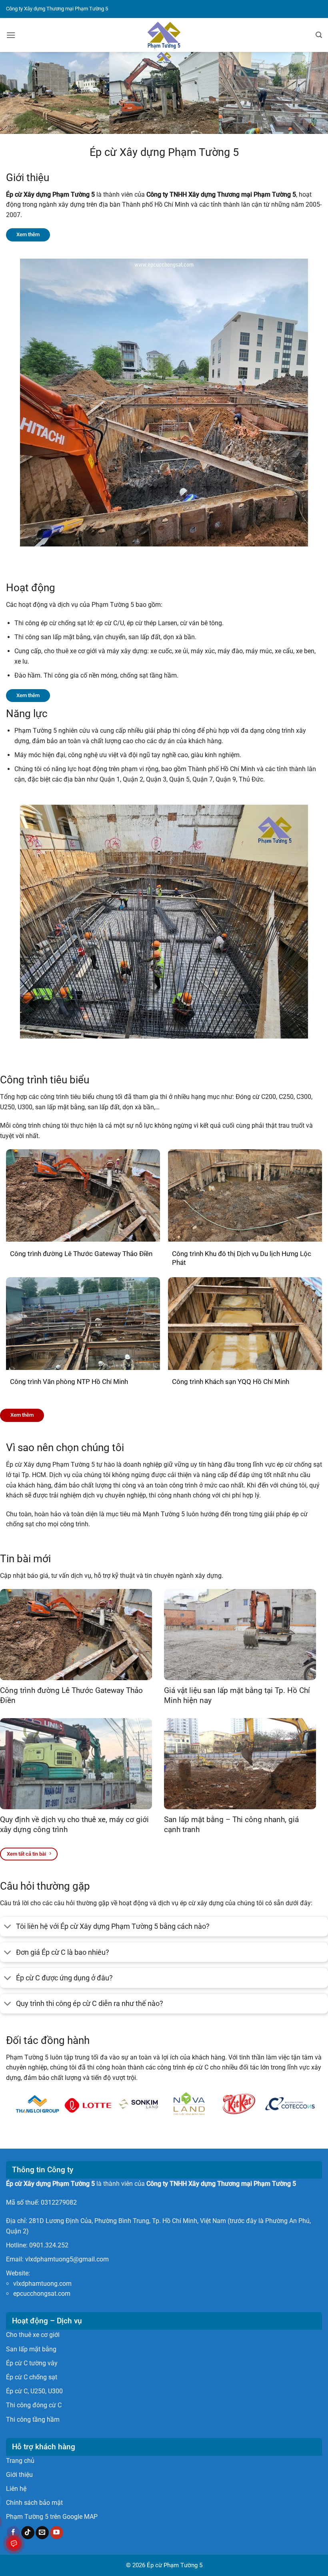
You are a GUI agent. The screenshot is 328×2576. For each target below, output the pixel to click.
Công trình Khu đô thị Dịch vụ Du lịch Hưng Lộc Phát (242, 1258)
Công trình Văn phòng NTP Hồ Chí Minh (69, 1382)
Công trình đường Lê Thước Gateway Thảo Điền (81, 1254)
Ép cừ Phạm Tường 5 (175, 2565)
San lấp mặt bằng (31, 2349)
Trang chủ (20, 2461)
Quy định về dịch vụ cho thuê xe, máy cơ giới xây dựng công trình (74, 1824)
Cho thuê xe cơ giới (33, 2335)
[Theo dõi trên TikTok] (28, 2533)
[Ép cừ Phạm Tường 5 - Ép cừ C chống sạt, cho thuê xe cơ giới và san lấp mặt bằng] (164, 35)
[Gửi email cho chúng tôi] (42, 2533)
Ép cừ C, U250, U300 (34, 2391)
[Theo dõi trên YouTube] (57, 2533)
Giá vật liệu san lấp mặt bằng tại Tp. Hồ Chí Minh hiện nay (237, 1695)
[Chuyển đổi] (8, 1927)
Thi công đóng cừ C (34, 2405)
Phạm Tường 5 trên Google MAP (52, 2517)
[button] (11, 35)
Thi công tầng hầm (33, 2419)
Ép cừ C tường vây (32, 2363)
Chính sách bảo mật (34, 2503)
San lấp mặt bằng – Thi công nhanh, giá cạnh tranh (231, 1824)
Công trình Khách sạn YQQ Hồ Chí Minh (231, 1382)
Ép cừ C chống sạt (32, 2377)
